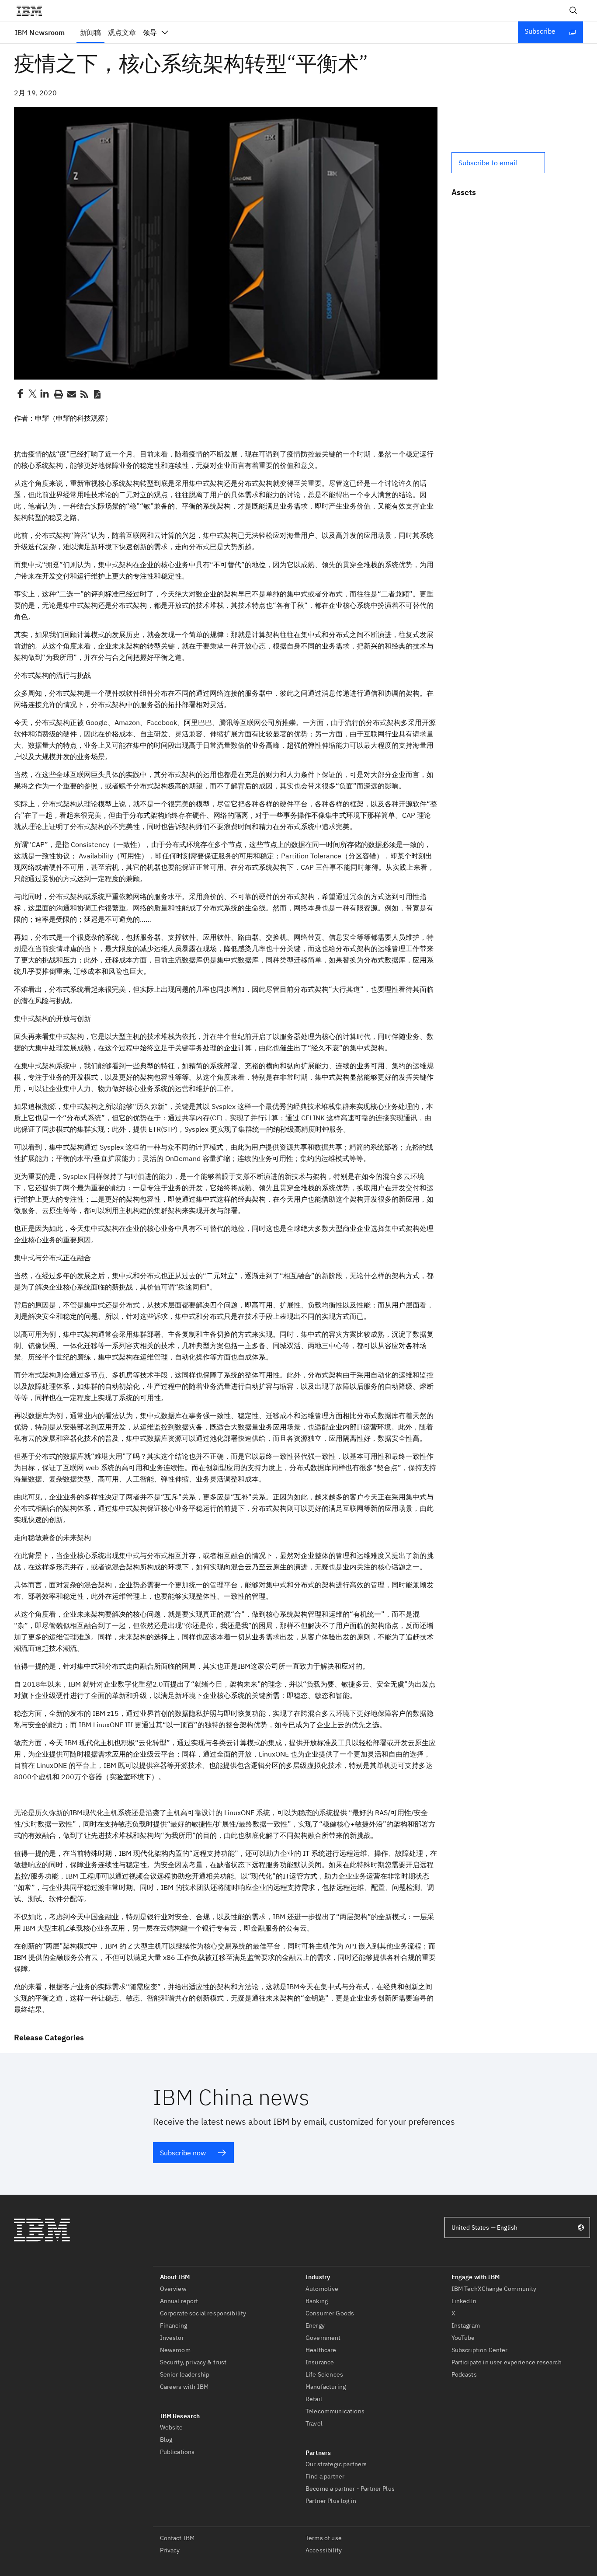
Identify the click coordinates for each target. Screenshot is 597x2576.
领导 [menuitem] (150, 32)
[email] (71, 394)
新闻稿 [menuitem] (90, 32)
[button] (498, 163)
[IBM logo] (33, 10)
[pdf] (97, 394)
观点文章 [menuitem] (122, 32)
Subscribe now (183, 2153)
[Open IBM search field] (573, 10)
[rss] (84, 394)
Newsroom (40, 32)
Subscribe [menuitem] (540, 31)
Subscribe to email (488, 163)
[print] (58, 394)
